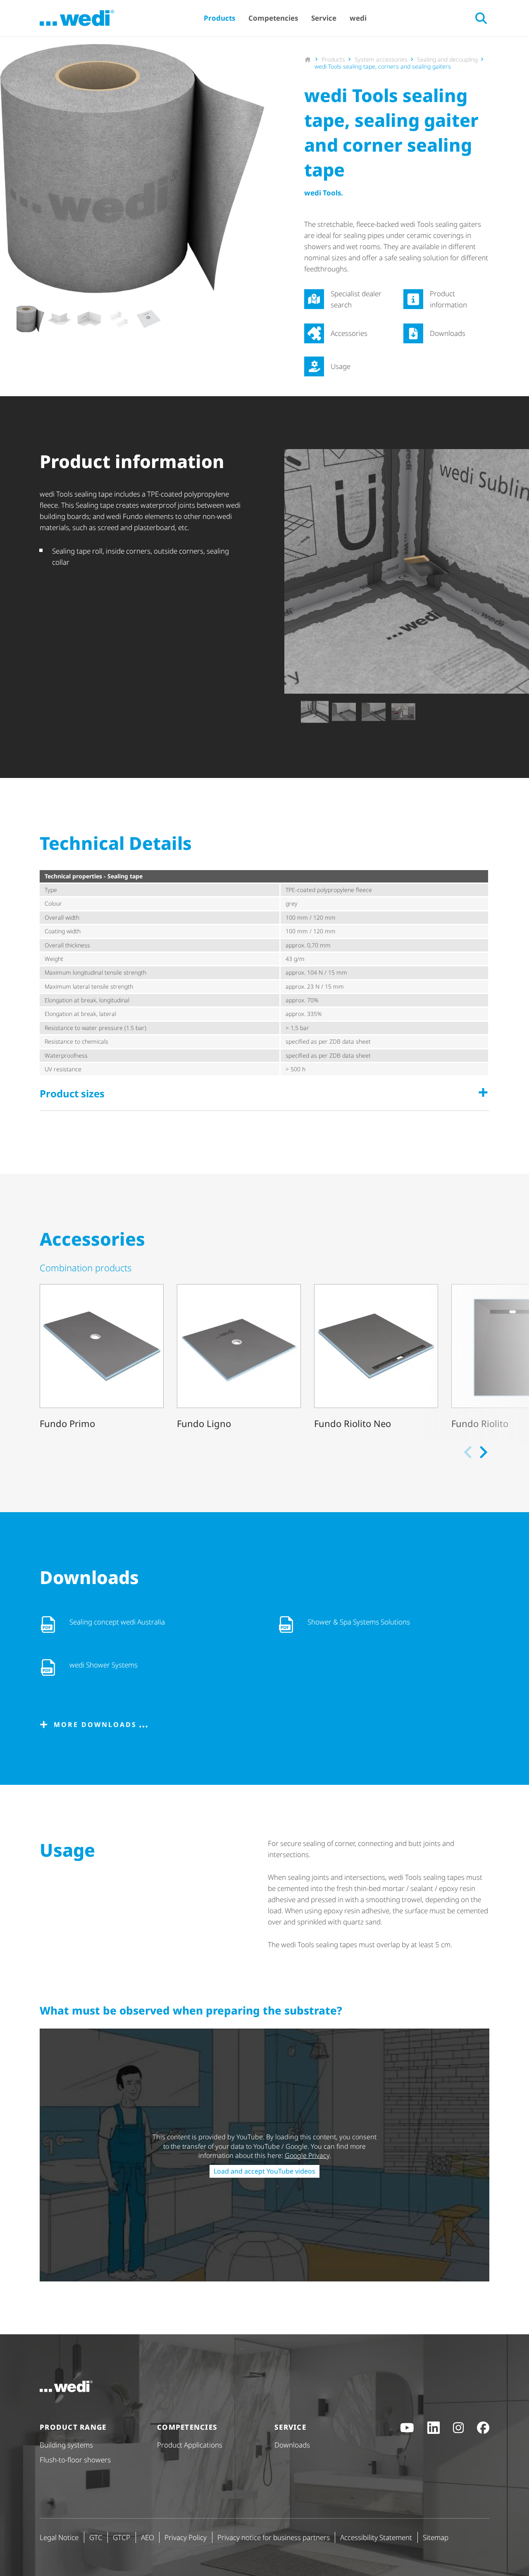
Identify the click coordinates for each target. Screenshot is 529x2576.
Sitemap (436, 2537)
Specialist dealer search (356, 299)
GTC (96, 2537)
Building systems (66, 2445)
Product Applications (190, 2445)
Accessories (349, 333)
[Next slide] (257, 319)
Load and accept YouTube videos (264, 2171)
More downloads (95, 1724)
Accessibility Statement (376, 2537)
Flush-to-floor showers (75, 2460)
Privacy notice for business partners (274, 2537)
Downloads (448, 333)
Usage (341, 366)
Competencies (273, 18)
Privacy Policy (186, 2537)
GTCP (122, 2537)
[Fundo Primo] (102, 1358)
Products (219, 18)
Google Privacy (307, 2155)
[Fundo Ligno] (239, 1358)
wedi (358, 18)
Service (324, 18)
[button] (30, 319)
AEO (148, 2537)
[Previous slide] (291, 712)
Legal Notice (59, 2537)
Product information (448, 299)
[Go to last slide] (7, 319)
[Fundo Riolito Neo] (376, 1358)
